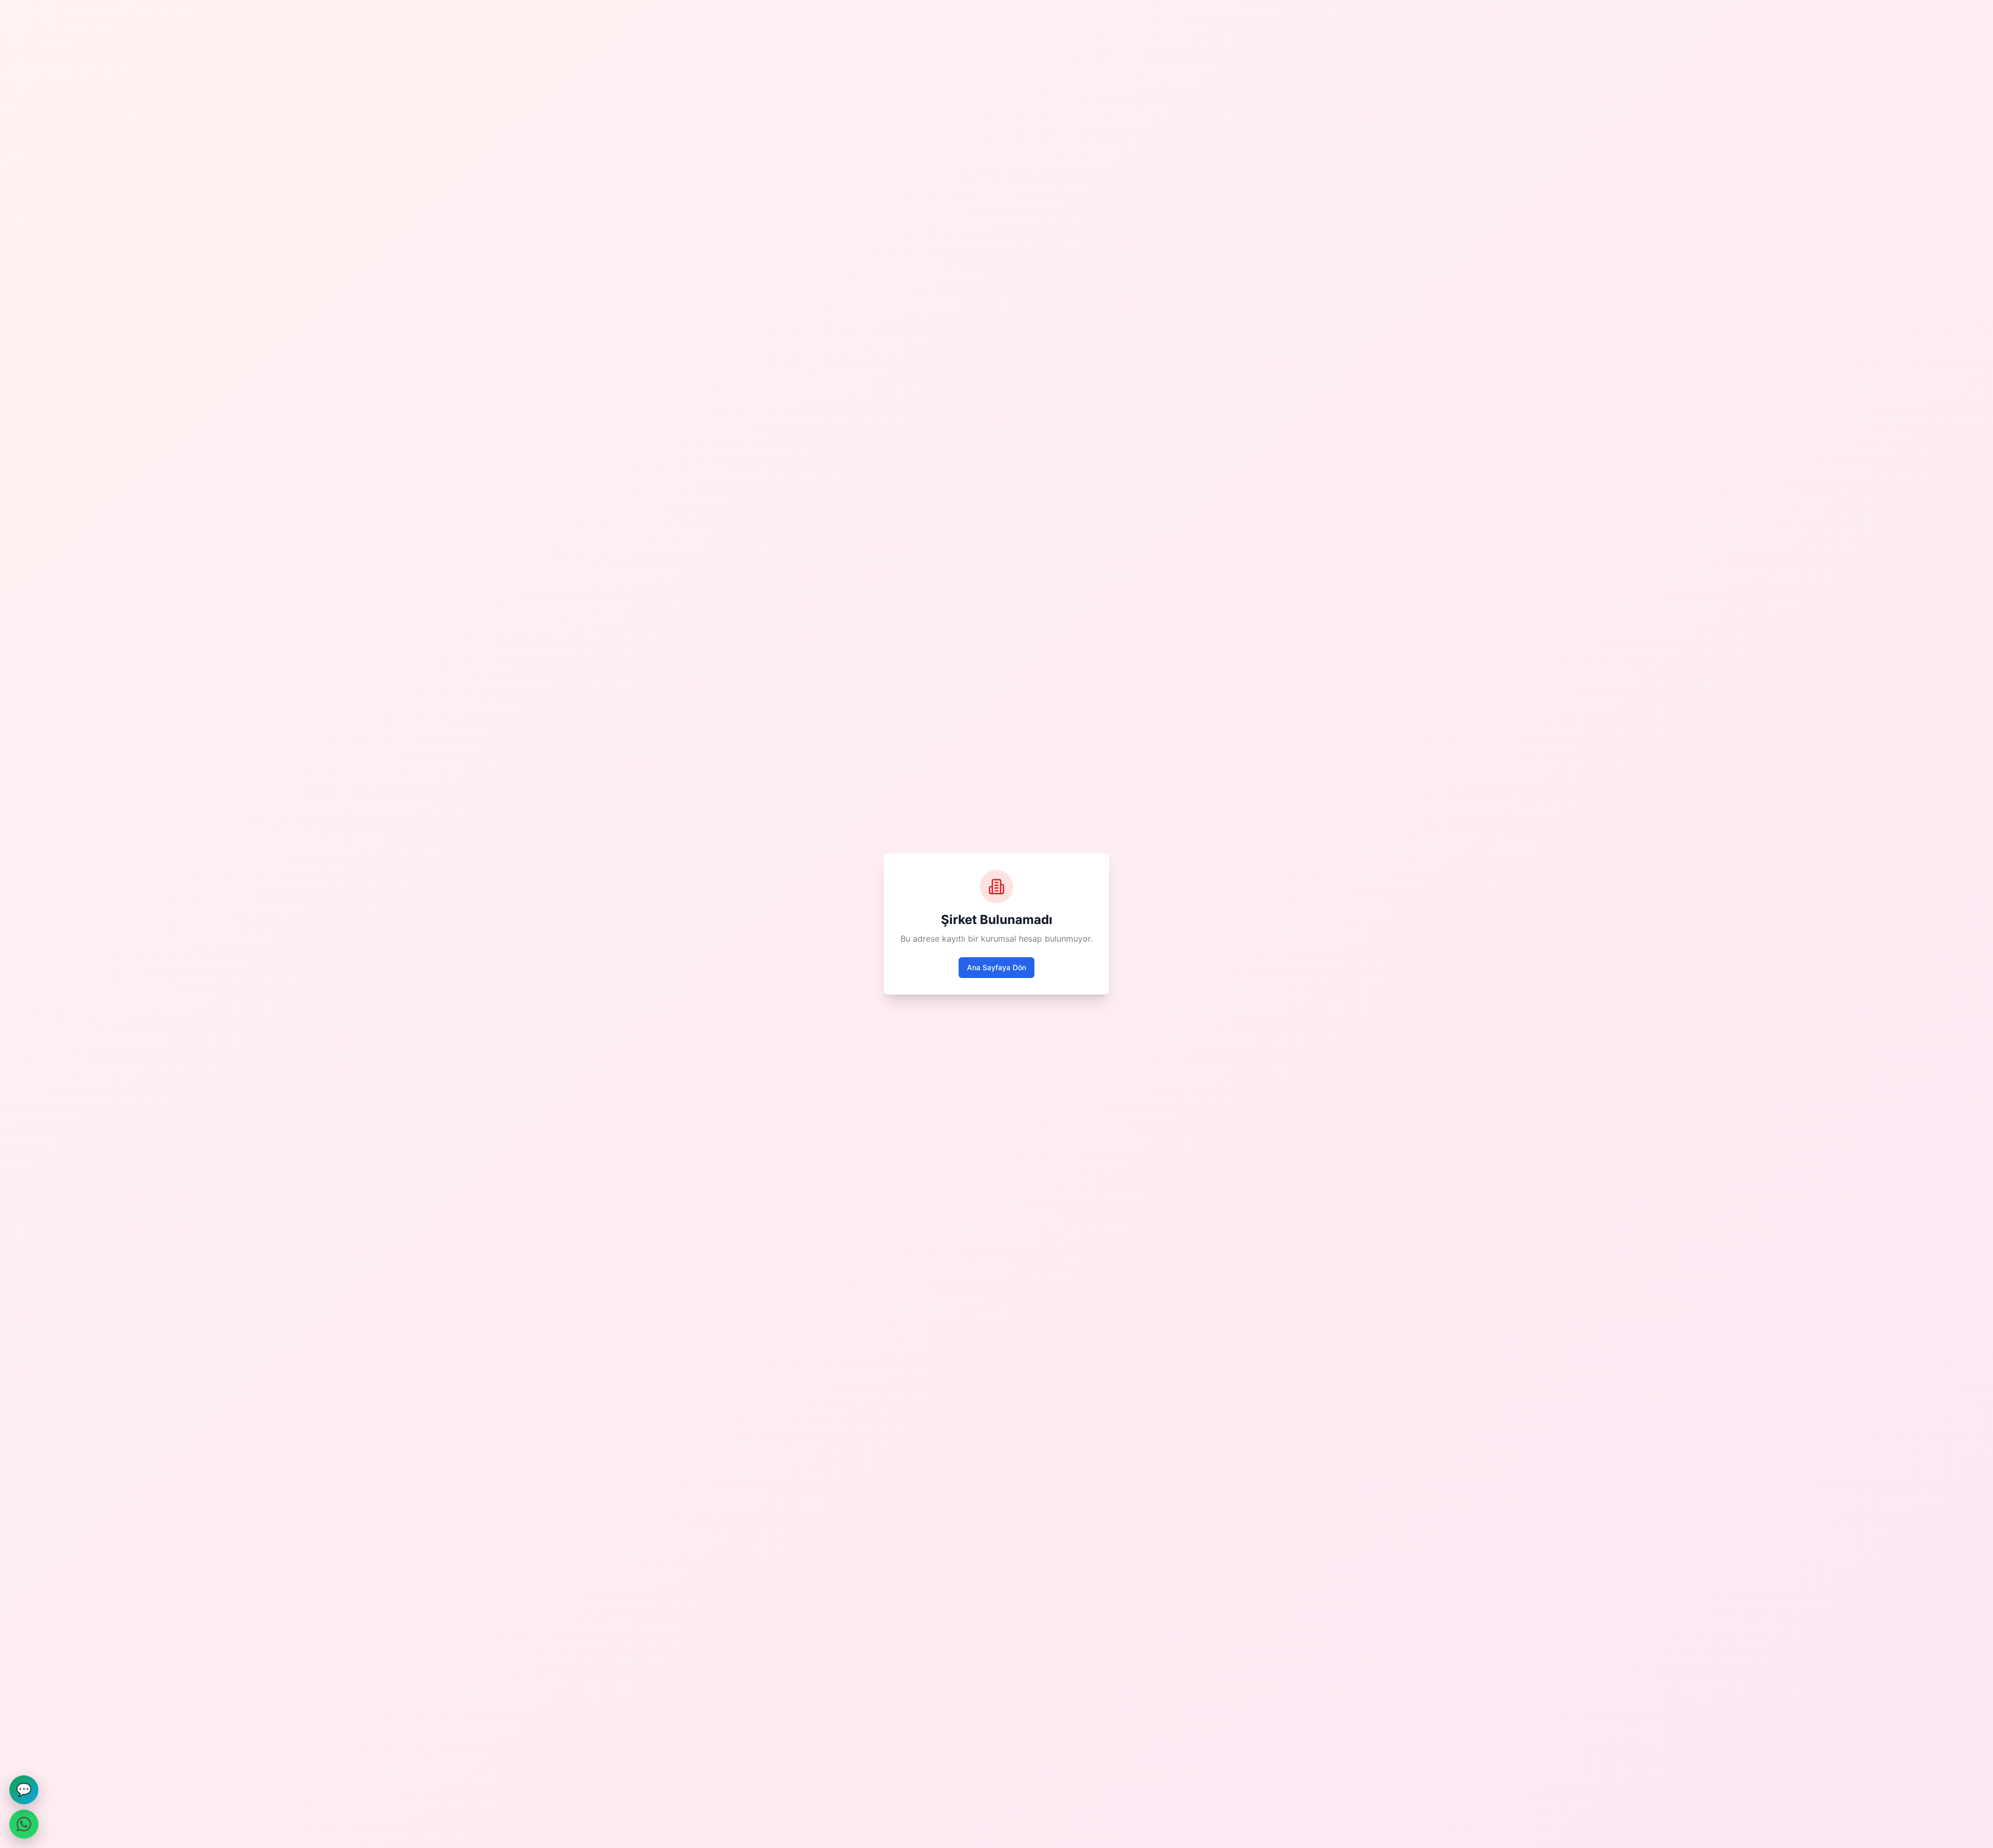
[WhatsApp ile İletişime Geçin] (24, 1824)
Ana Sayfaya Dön (996, 967)
